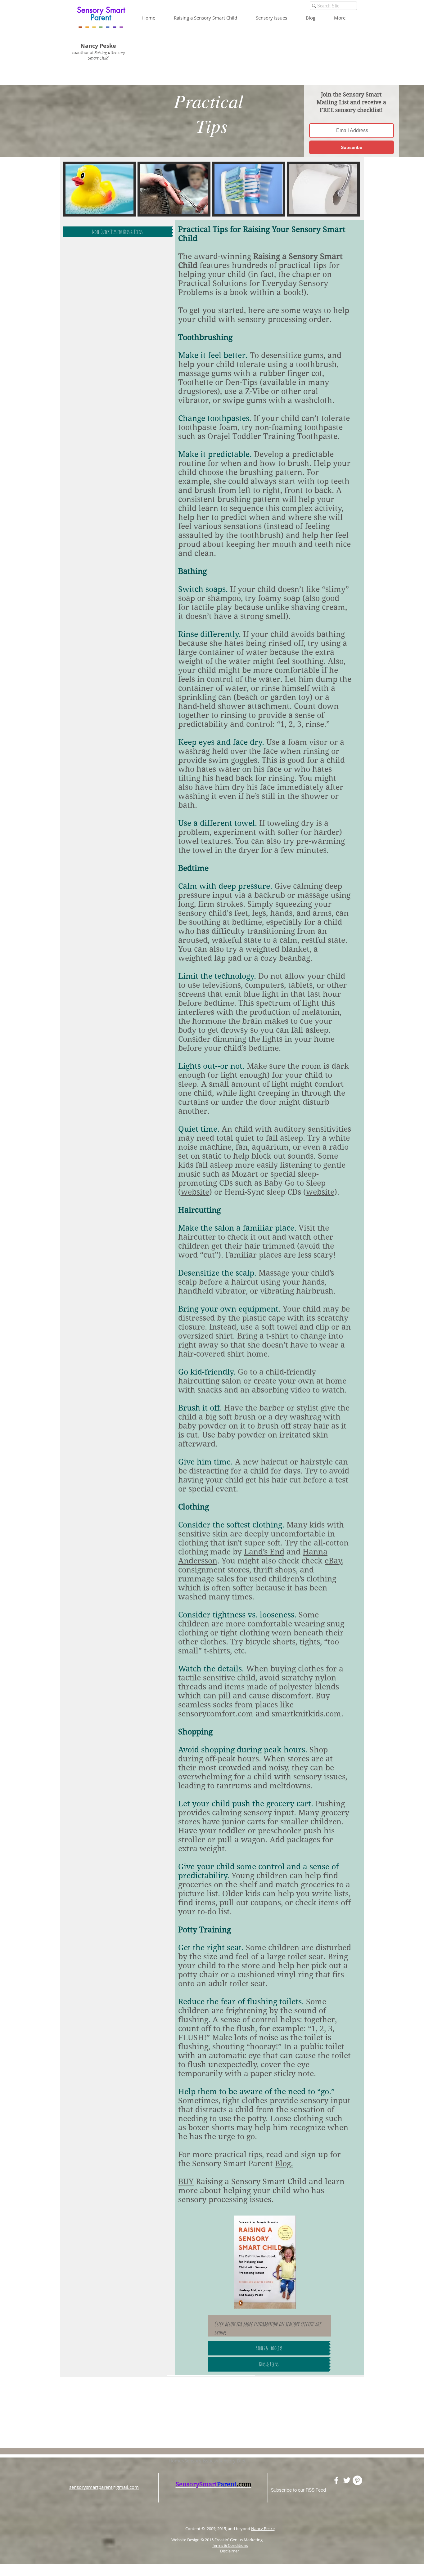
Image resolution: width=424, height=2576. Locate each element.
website (195, 1192)
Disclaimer (230, 2551)
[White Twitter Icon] (347, 2480)
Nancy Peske (263, 2529)
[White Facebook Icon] (336, 2480)
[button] (276, 18)
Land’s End (264, 1552)
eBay (333, 1561)
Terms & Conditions (230, 2545)
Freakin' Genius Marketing (240, 2540)
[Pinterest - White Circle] (357, 2480)
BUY (186, 2182)
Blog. (284, 2164)
